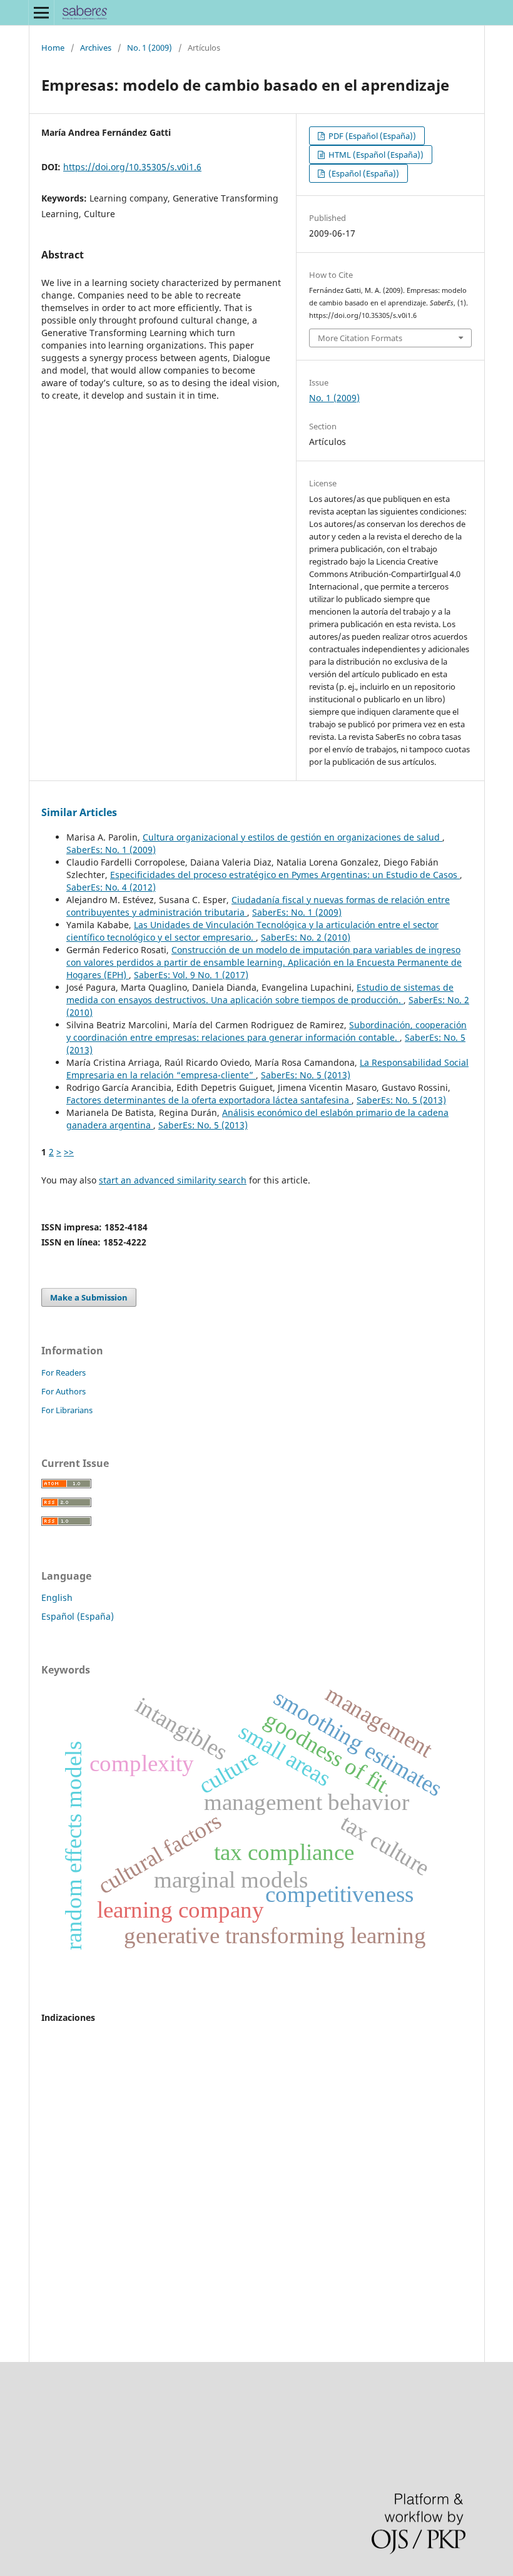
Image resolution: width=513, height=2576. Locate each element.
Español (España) (78, 1616)
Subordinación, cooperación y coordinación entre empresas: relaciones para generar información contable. (267, 1031)
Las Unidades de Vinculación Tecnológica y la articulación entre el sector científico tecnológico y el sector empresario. (252, 931)
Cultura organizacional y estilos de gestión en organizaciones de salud (292, 837)
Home (53, 48)
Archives (96, 48)
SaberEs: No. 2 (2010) (306, 937)
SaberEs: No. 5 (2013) (306, 1075)
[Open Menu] (41, 13)
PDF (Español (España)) (371, 136)
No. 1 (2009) (150, 48)
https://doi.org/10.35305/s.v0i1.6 (132, 167)
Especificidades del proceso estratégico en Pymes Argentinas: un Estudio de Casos (285, 875)
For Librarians (67, 1410)
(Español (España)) (363, 173)
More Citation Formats (360, 338)
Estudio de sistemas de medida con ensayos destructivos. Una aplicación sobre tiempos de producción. (260, 994)
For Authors (63, 1391)
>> (69, 1152)
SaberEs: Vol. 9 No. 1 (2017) (191, 975)
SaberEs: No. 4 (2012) (111, 887)
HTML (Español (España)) (375, 155)
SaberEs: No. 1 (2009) (111, 850)
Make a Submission (89, 1297)
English (57, 1597)
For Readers (63, 1372)
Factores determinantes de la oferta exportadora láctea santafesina (209, 1100)
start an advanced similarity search (173, 1180)
